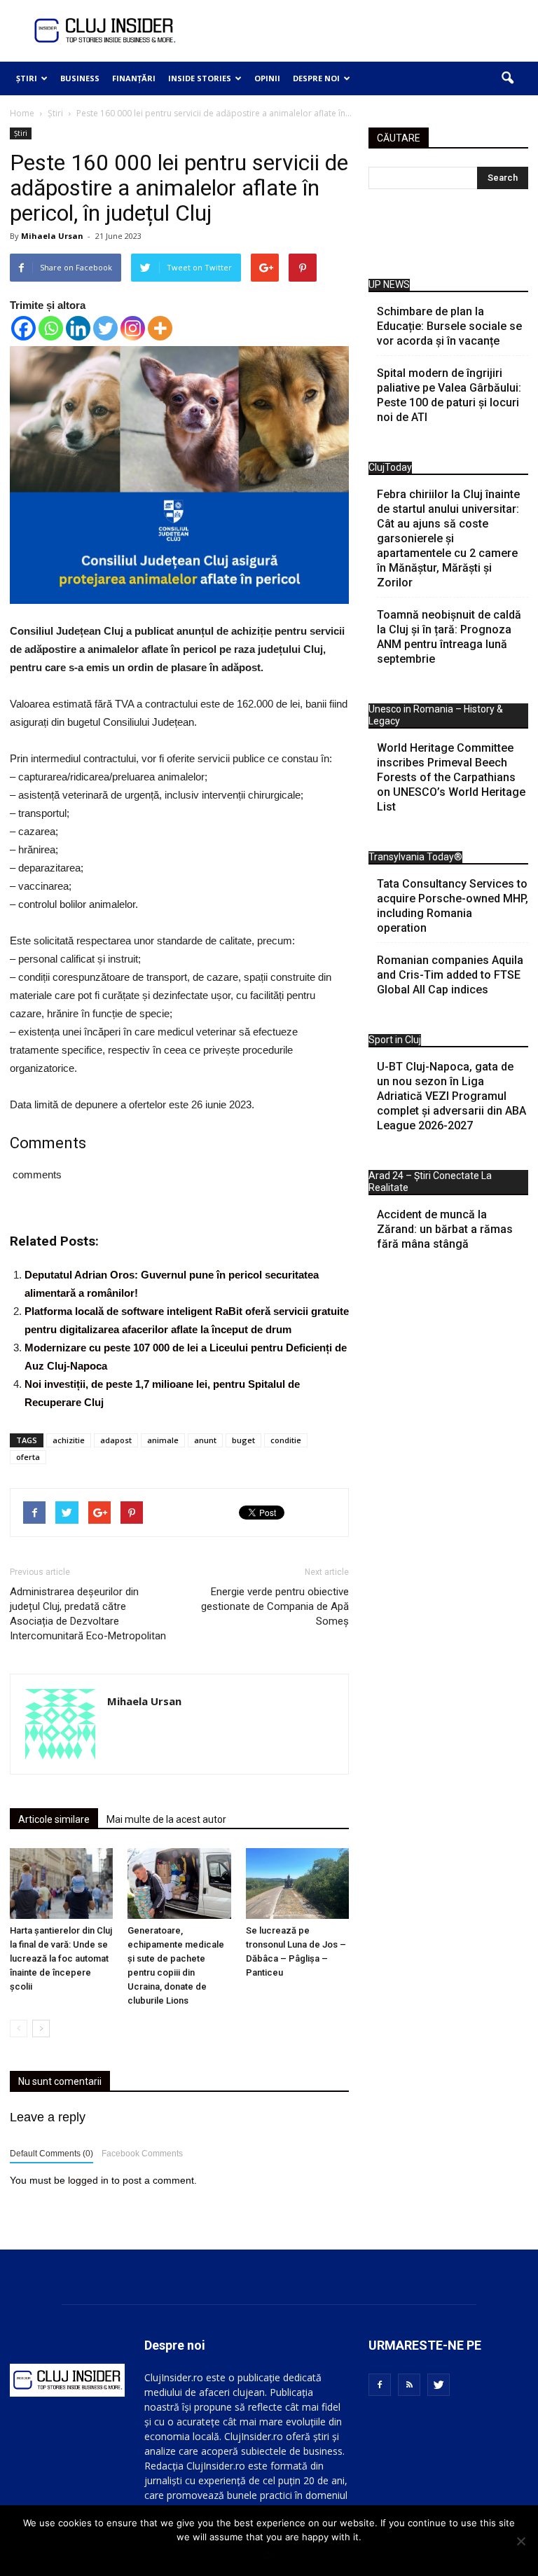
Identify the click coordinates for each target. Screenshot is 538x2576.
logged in (88, 2180)
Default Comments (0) (51, 2154)
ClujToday (390, 467)
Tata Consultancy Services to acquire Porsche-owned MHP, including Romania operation (453, 906)
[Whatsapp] (51, 328)
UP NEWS (389, 284)
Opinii (267, 78)
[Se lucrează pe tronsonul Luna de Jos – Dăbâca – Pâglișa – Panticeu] (297, 1883)
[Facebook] (23, 328)
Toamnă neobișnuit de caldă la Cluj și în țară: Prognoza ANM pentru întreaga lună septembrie (449, 637)
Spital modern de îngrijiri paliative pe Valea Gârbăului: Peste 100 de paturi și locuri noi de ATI (449, 395)
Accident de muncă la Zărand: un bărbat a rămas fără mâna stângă (445, 1229)
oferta (28, 1457)
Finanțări (134, 78)
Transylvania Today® (415, 857)
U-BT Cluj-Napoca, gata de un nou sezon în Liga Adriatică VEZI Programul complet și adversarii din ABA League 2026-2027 (451, 1096)
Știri (27, 78)
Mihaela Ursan (52, 236)
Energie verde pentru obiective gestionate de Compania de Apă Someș (275, 1606)
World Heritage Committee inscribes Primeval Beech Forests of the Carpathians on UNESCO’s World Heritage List (451, 777)
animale (163, 1440)
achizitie (69, 1440)
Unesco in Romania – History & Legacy (436, 715)
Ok (269, 2555)
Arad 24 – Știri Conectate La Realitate (430, 1182)
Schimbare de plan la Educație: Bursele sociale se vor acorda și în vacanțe (449, 326)
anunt (205, 1440)
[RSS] (409, 2385)
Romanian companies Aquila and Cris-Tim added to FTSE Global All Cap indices (450, 975)
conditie (286, 1440)
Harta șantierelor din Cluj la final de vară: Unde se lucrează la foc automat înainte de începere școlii (61, 1958)
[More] (160, 328)
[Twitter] (105, 328)
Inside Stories (200, 78)
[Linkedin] (78, 328)
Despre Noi (316, 78)
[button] (507, 78)
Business (80, 78)
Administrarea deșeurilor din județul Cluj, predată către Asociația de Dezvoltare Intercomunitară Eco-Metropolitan (88, 1614)
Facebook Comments (142, 2154)
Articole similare (54, 1819)
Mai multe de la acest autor (166, 1819)
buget (243, 1440)
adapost (116, 1440)
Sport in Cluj (395, 1040)
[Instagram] (133, 328)
